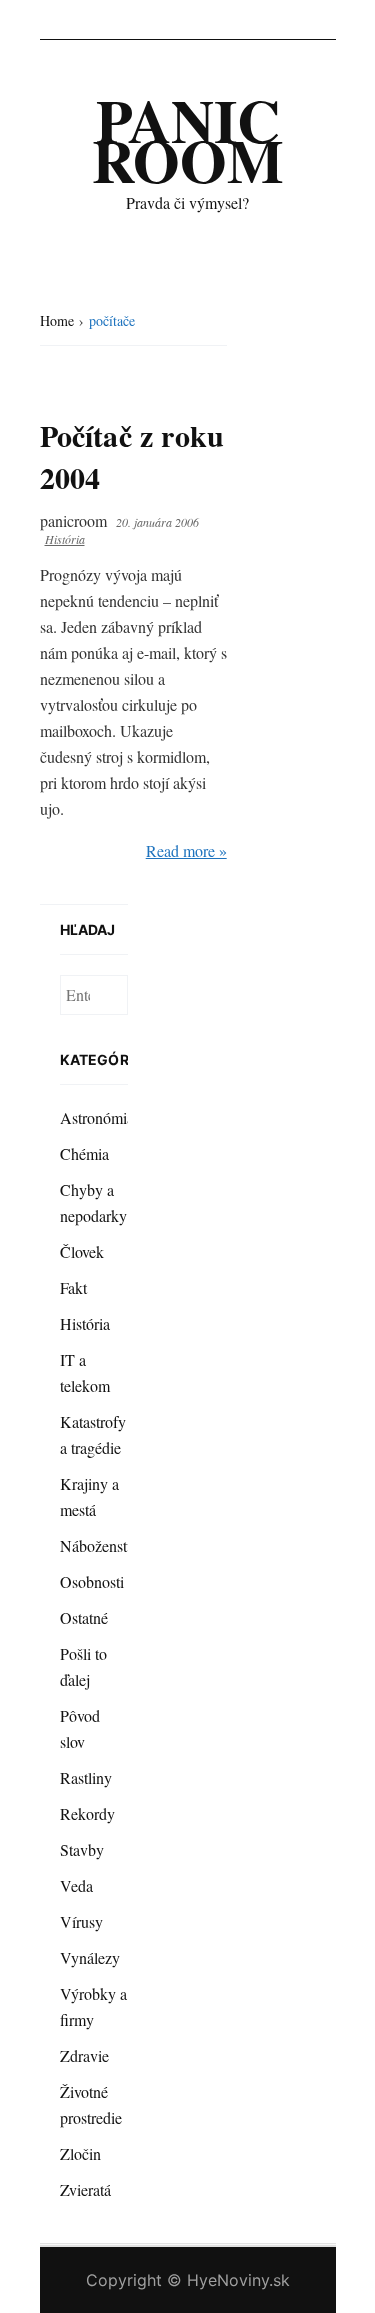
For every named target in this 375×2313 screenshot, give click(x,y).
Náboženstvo (101, 1545)
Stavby (82, 1849)
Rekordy (87, 1813)
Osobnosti (92, 1581)
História (65, 539)
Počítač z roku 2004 (132, 456)
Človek (82, 1251)
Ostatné (84, 1617)
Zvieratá (85, 2189)
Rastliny (86, 1777)
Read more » (186, 850)
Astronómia (97, 1117)
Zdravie (84, 2055)
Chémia (84, 1153)
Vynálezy (90, 1957)
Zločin (80, 2153)
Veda (76, 1885)
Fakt (73, 1287)
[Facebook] (282, 19)
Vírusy (81, 1921)
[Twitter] (318, 19)
